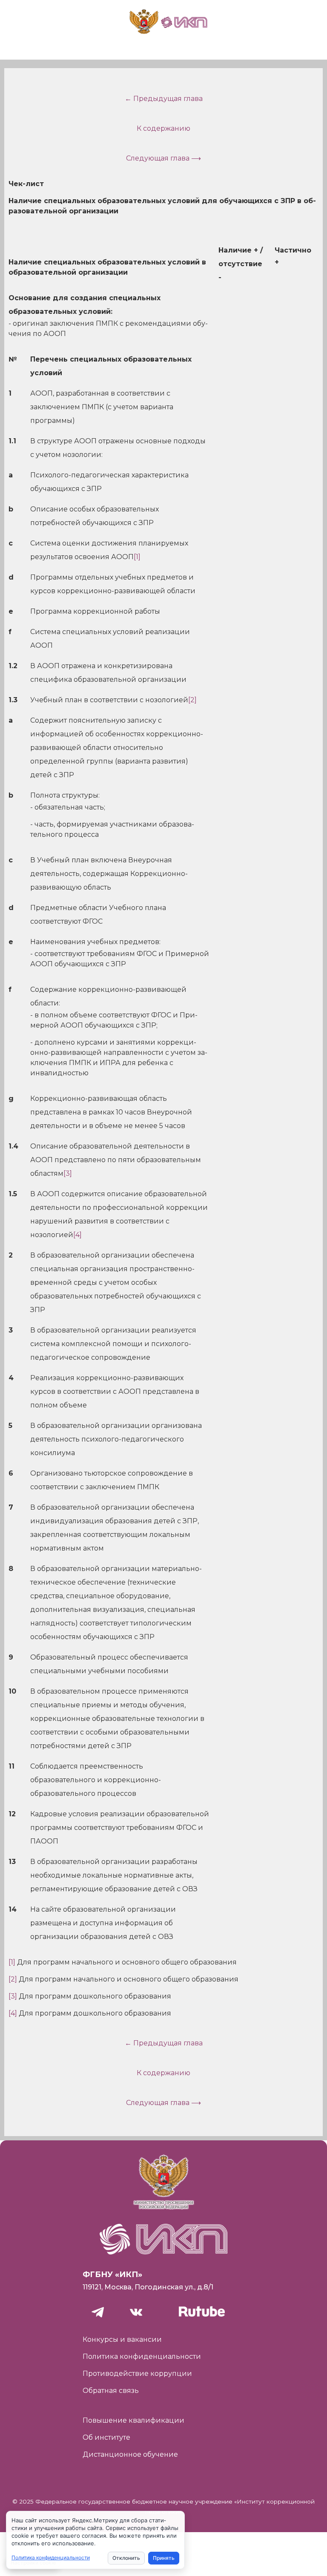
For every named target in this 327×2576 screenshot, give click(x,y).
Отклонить (126, 2558)
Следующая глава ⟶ (163, 158)
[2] (192, 700)
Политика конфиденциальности (142, 2356)
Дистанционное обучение (130, 2454)
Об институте (106, 2437)
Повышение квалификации (133, 2420)
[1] (137, 557)
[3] (68, 1173)
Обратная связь (111, 2391)
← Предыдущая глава (164, 99)
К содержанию (163, 128)
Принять (164, 2558)
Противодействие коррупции (137, 2374)
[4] (77, 1235)
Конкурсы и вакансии (122, 2339)
